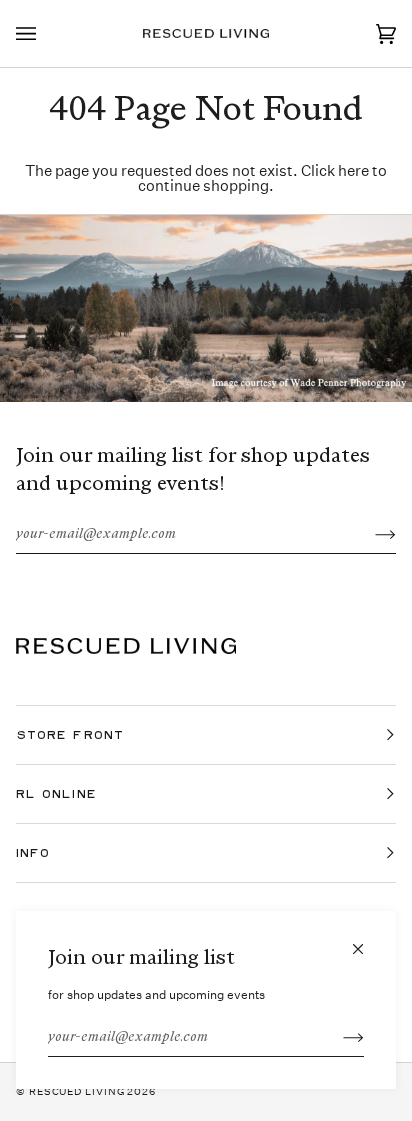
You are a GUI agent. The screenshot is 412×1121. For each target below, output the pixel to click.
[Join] (337, 1038)
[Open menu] (46, 33)
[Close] (366, 940)
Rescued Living (77, 1092)
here (353, 170)
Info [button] (33, 852)
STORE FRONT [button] (70, 734)
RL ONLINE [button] (56, 793)
